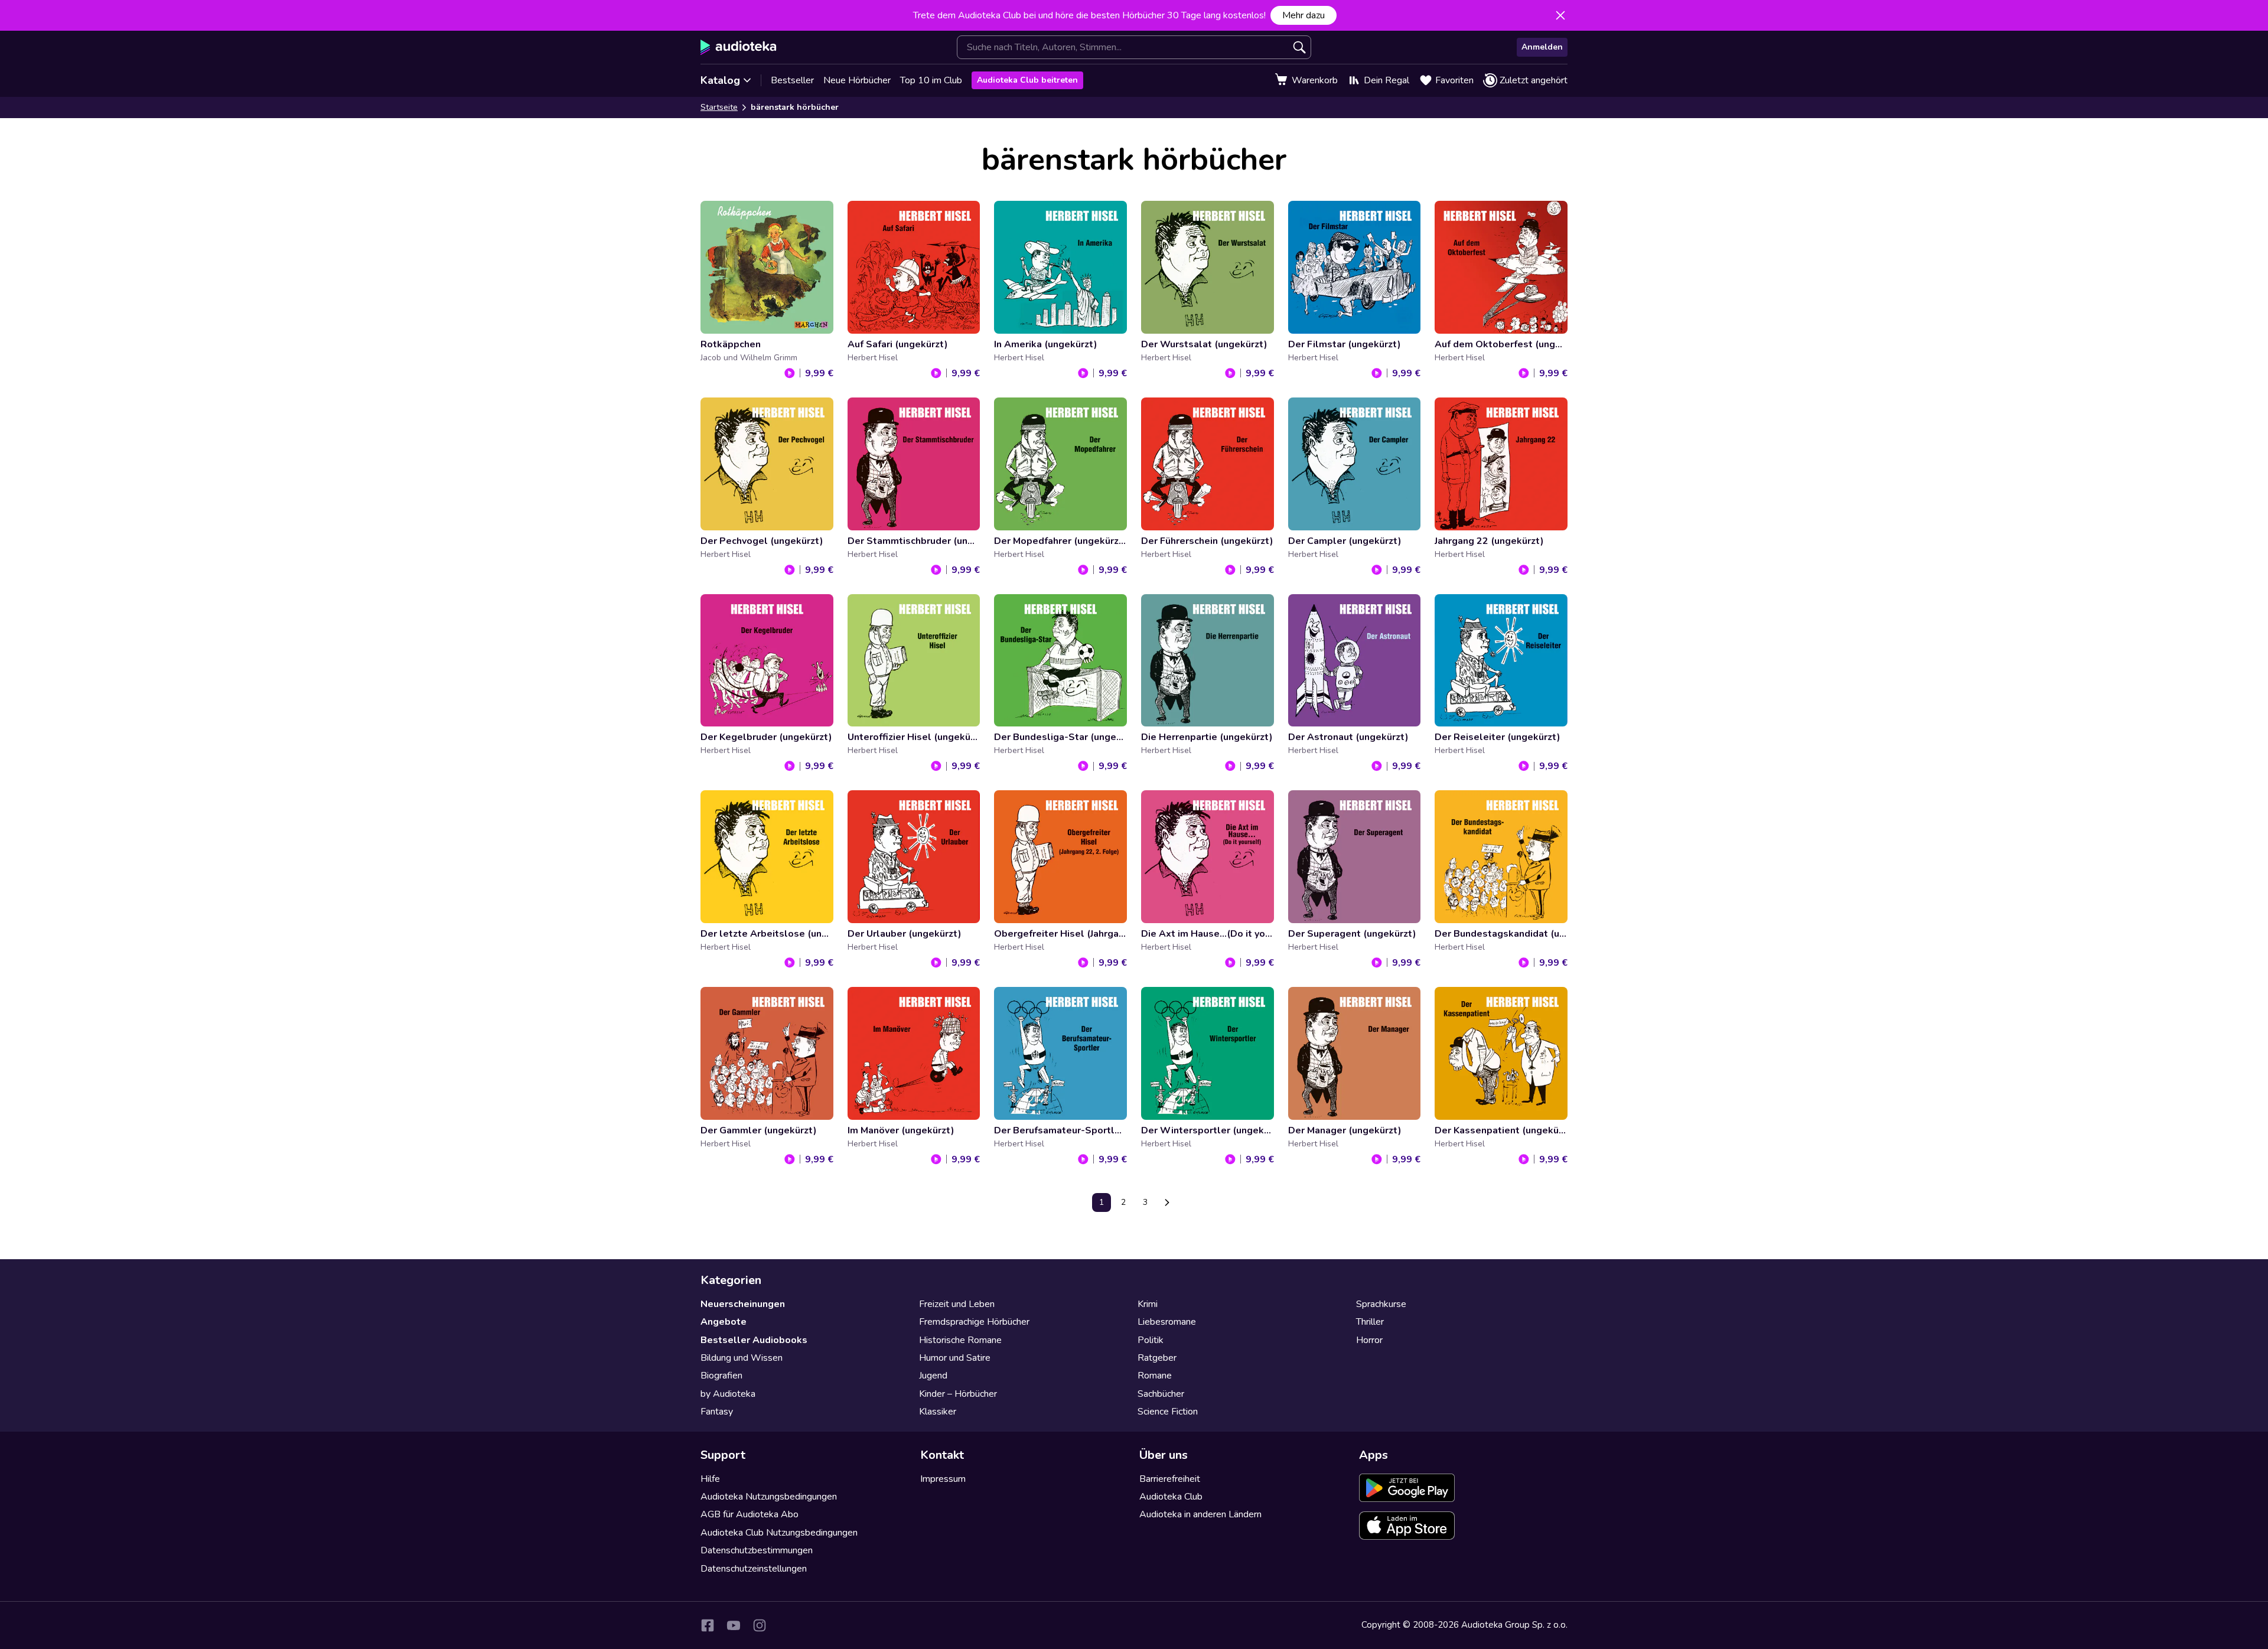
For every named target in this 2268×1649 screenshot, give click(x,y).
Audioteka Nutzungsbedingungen (769, 1497)
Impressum (943, 1479)
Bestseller (792, 80)
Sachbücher (1161, 1394)
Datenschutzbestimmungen (757, 1550)
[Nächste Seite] (1167, 1202)
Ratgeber (1157, 1358)
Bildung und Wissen (742, 1358)
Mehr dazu (1304, 15)
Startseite (719, 107)
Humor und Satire (955, 1358)
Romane (1155, 1376)
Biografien (721, 1376)
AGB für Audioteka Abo (750, 1514)
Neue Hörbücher (857, 80)
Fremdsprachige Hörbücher (974, 1322)
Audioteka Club (1171, 1497)
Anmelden (1542, 47)
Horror (1369, 1340)
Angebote (724, 1322)
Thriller (1370, 1322)
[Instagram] (760, 1625)
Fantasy (717, 1412)
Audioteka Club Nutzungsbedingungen (779, 1533)
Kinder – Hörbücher (958, 1394)
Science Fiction (1168, 1412)
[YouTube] (734, 1625)
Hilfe (710, 1479)
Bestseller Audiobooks (754, 1340)
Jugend (933, 1376)
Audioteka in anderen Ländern (1200, 1514)
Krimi (1148, 1304)
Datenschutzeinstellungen (754, 1569)
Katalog (720, 80)
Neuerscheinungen (743, 1304)
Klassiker (938, 1412)
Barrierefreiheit (1170, 1479)
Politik (1151, 1340)
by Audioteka (728, 1394)
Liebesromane (1167, 1322)
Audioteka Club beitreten (1027, 80)
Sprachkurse (1381, 1304)
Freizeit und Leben (957, 1304)
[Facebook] (708, 1625)
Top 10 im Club (931, 80)
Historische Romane (960, 1340)
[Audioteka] (739, 47)
